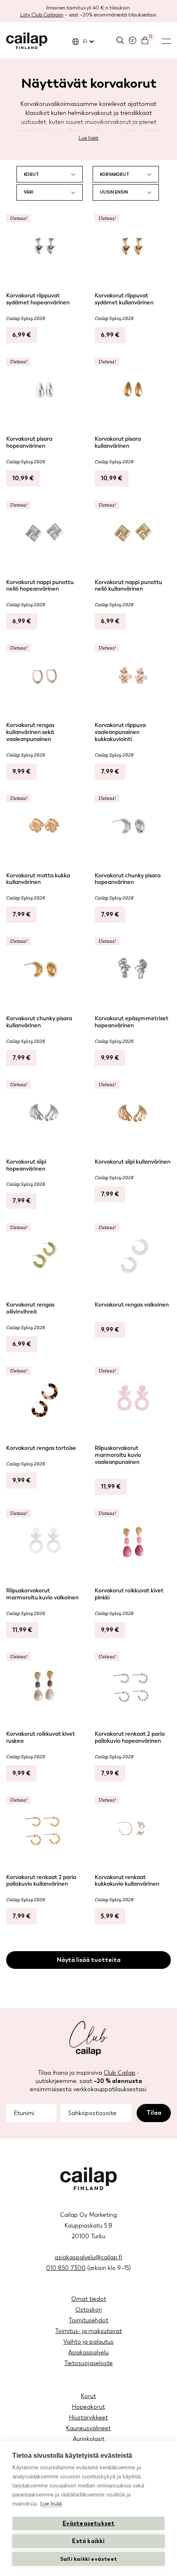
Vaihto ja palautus (88, 2342)
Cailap (27, 41)
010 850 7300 (66, 2268)
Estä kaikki (88, 2541)
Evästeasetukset (89, 2523)
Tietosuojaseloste (88, 2363)
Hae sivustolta (120, 40)
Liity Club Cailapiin (42, 15)
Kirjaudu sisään (133, 40)
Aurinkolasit (89, 2439)
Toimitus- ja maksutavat (88, 2331)
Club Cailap (120, 2073)
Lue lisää (88, 138)
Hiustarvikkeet (88, 2418)
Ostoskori (89, 2310)
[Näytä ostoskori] (145, 40)
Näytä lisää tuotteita (89, 1960)
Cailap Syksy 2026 (26, 318)
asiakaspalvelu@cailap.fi (88, 2257)
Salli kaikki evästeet (88, 2559)
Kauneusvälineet (88, 2428)
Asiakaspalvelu (88, 2353)
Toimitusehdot (88, 2320)
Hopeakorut (88, 2407)
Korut (88, 2396)
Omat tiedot (89, 2299)
